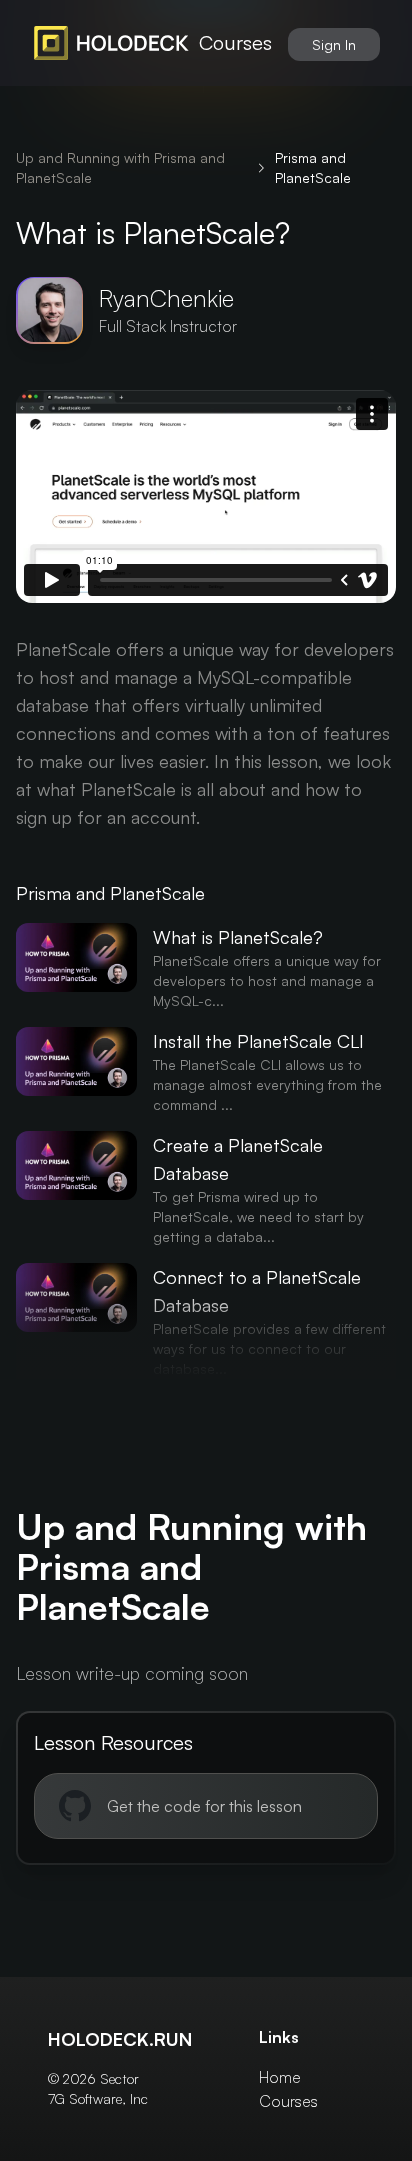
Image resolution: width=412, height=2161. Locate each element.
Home (280, 2077)
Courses (235, 42)
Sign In (334, 44)
